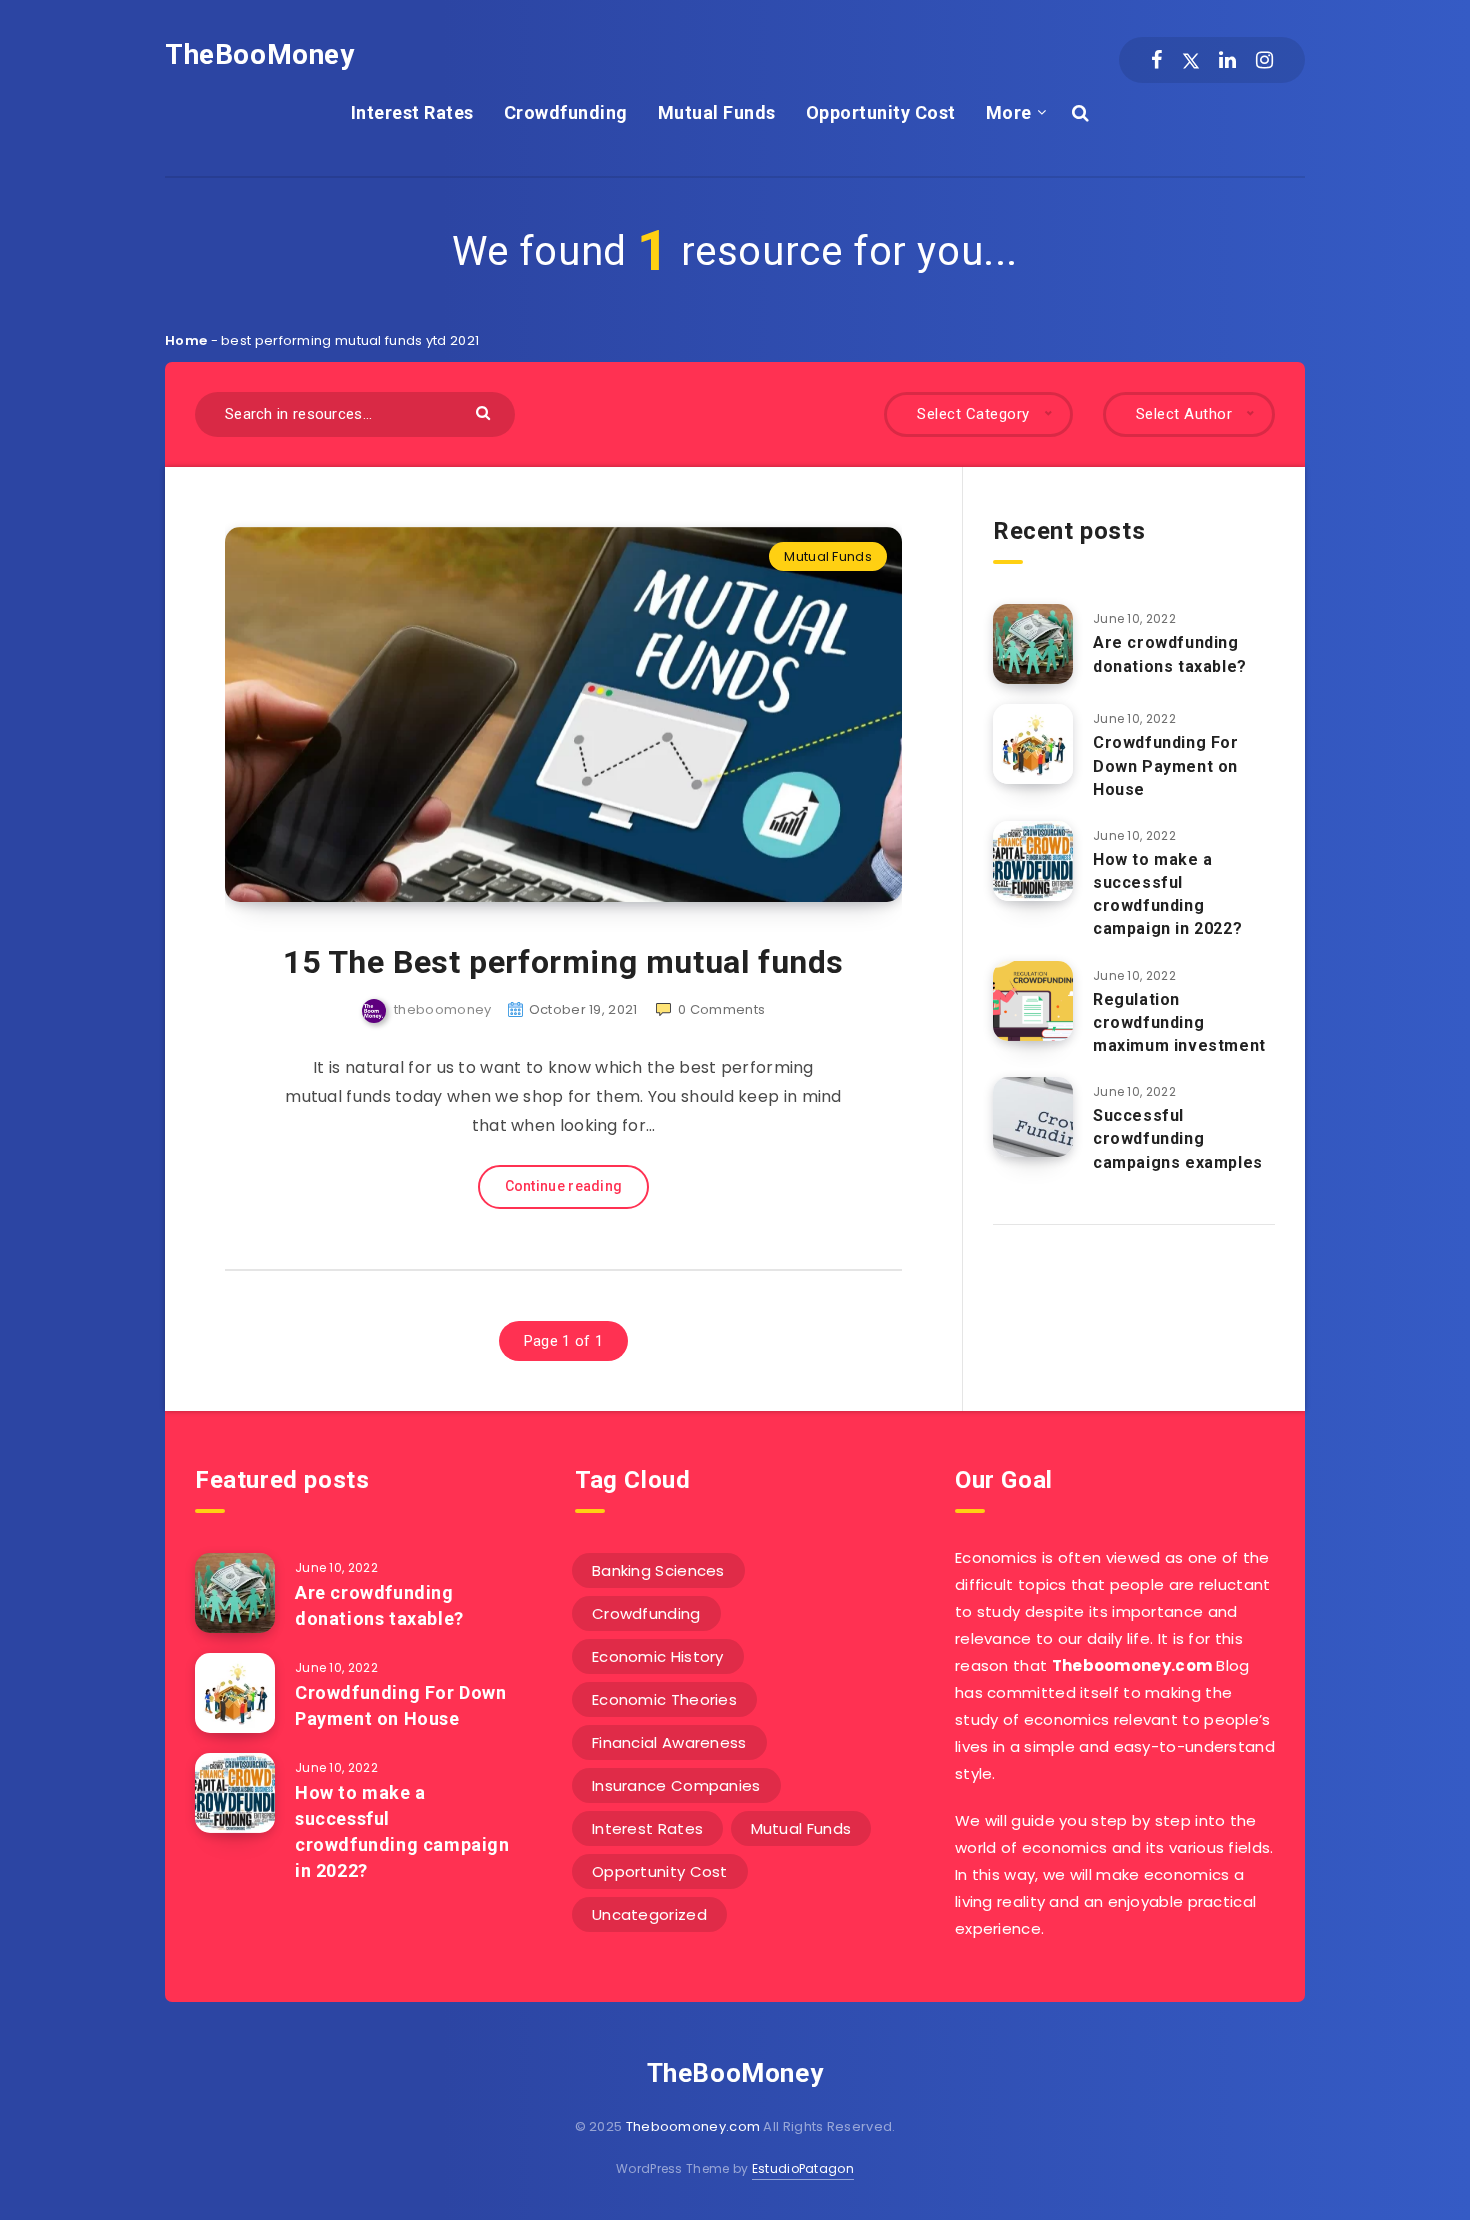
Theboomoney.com (693, 2126)
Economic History (658, 1656)
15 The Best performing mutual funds (563, 962)
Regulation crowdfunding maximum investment (1179, 1022)
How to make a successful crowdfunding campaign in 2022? (1167, 894)
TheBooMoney (260, 54)
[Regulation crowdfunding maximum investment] (1033, 1001)
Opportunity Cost (881, 112)
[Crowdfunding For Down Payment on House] (1033, 744)
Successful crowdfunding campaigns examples (1178, 1138)
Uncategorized (649, 1914)
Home (186, 340)
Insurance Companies (676, 1785)
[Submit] (485, 411)
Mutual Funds (717, 112)
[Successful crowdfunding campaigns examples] (1033, 1117)
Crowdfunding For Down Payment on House (1166, 765)
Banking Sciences (658, 1570)
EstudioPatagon (803, 2168)
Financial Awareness (669, 1742)
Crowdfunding (566, 112)
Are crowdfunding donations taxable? (1170, 654)
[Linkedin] (1227, 60)
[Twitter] (1191, 60)
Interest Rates (412, 112)
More (1009, 112)
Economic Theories (664, 1699)
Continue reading (564, 1186)
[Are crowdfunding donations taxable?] (1033, 644)
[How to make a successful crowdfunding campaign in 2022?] (1033, 861)
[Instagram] (1264, 60)
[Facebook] (1156, 60)
